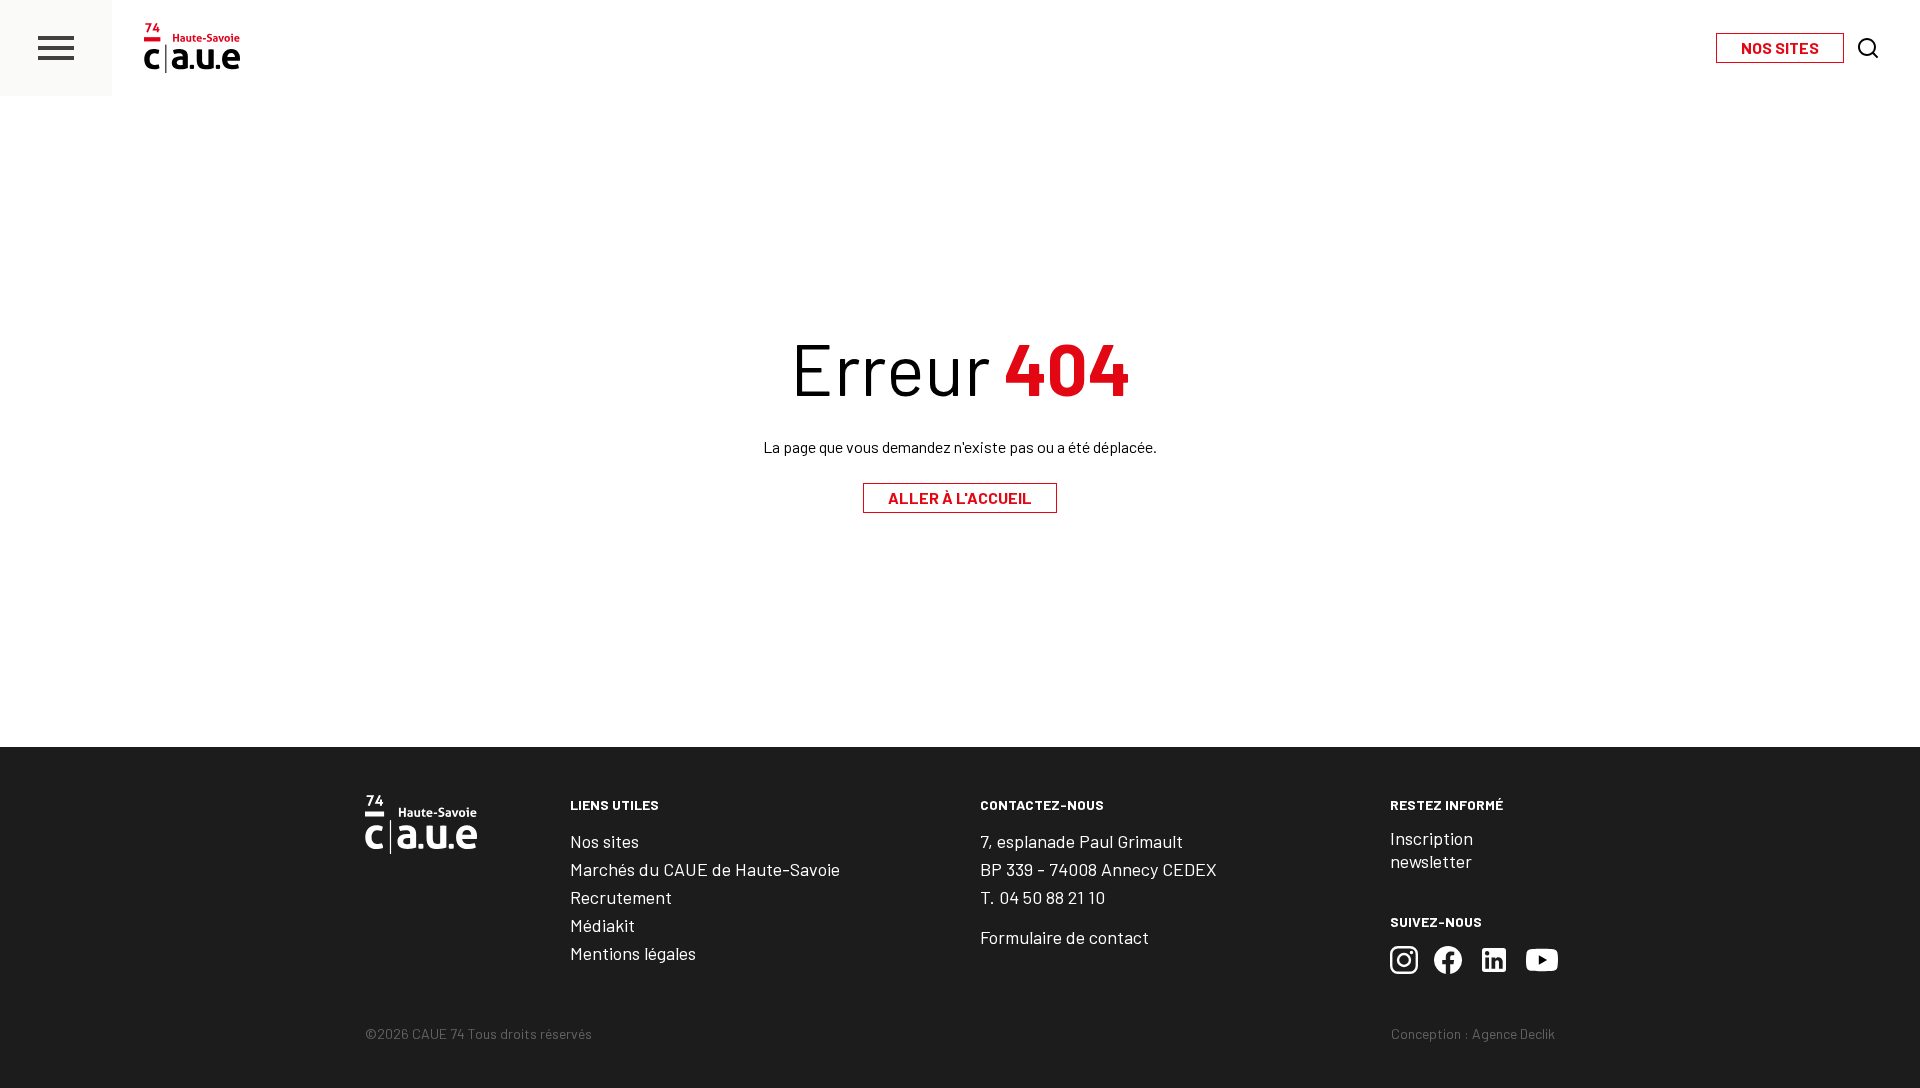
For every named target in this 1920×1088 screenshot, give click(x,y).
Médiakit (602, 925)
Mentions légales (633, 953)
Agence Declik (1513, 1033)
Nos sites (604, 841)
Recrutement (621, 897)
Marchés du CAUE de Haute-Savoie (705, 869)
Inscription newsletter (1431, 849)
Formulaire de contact (1064, 937)
